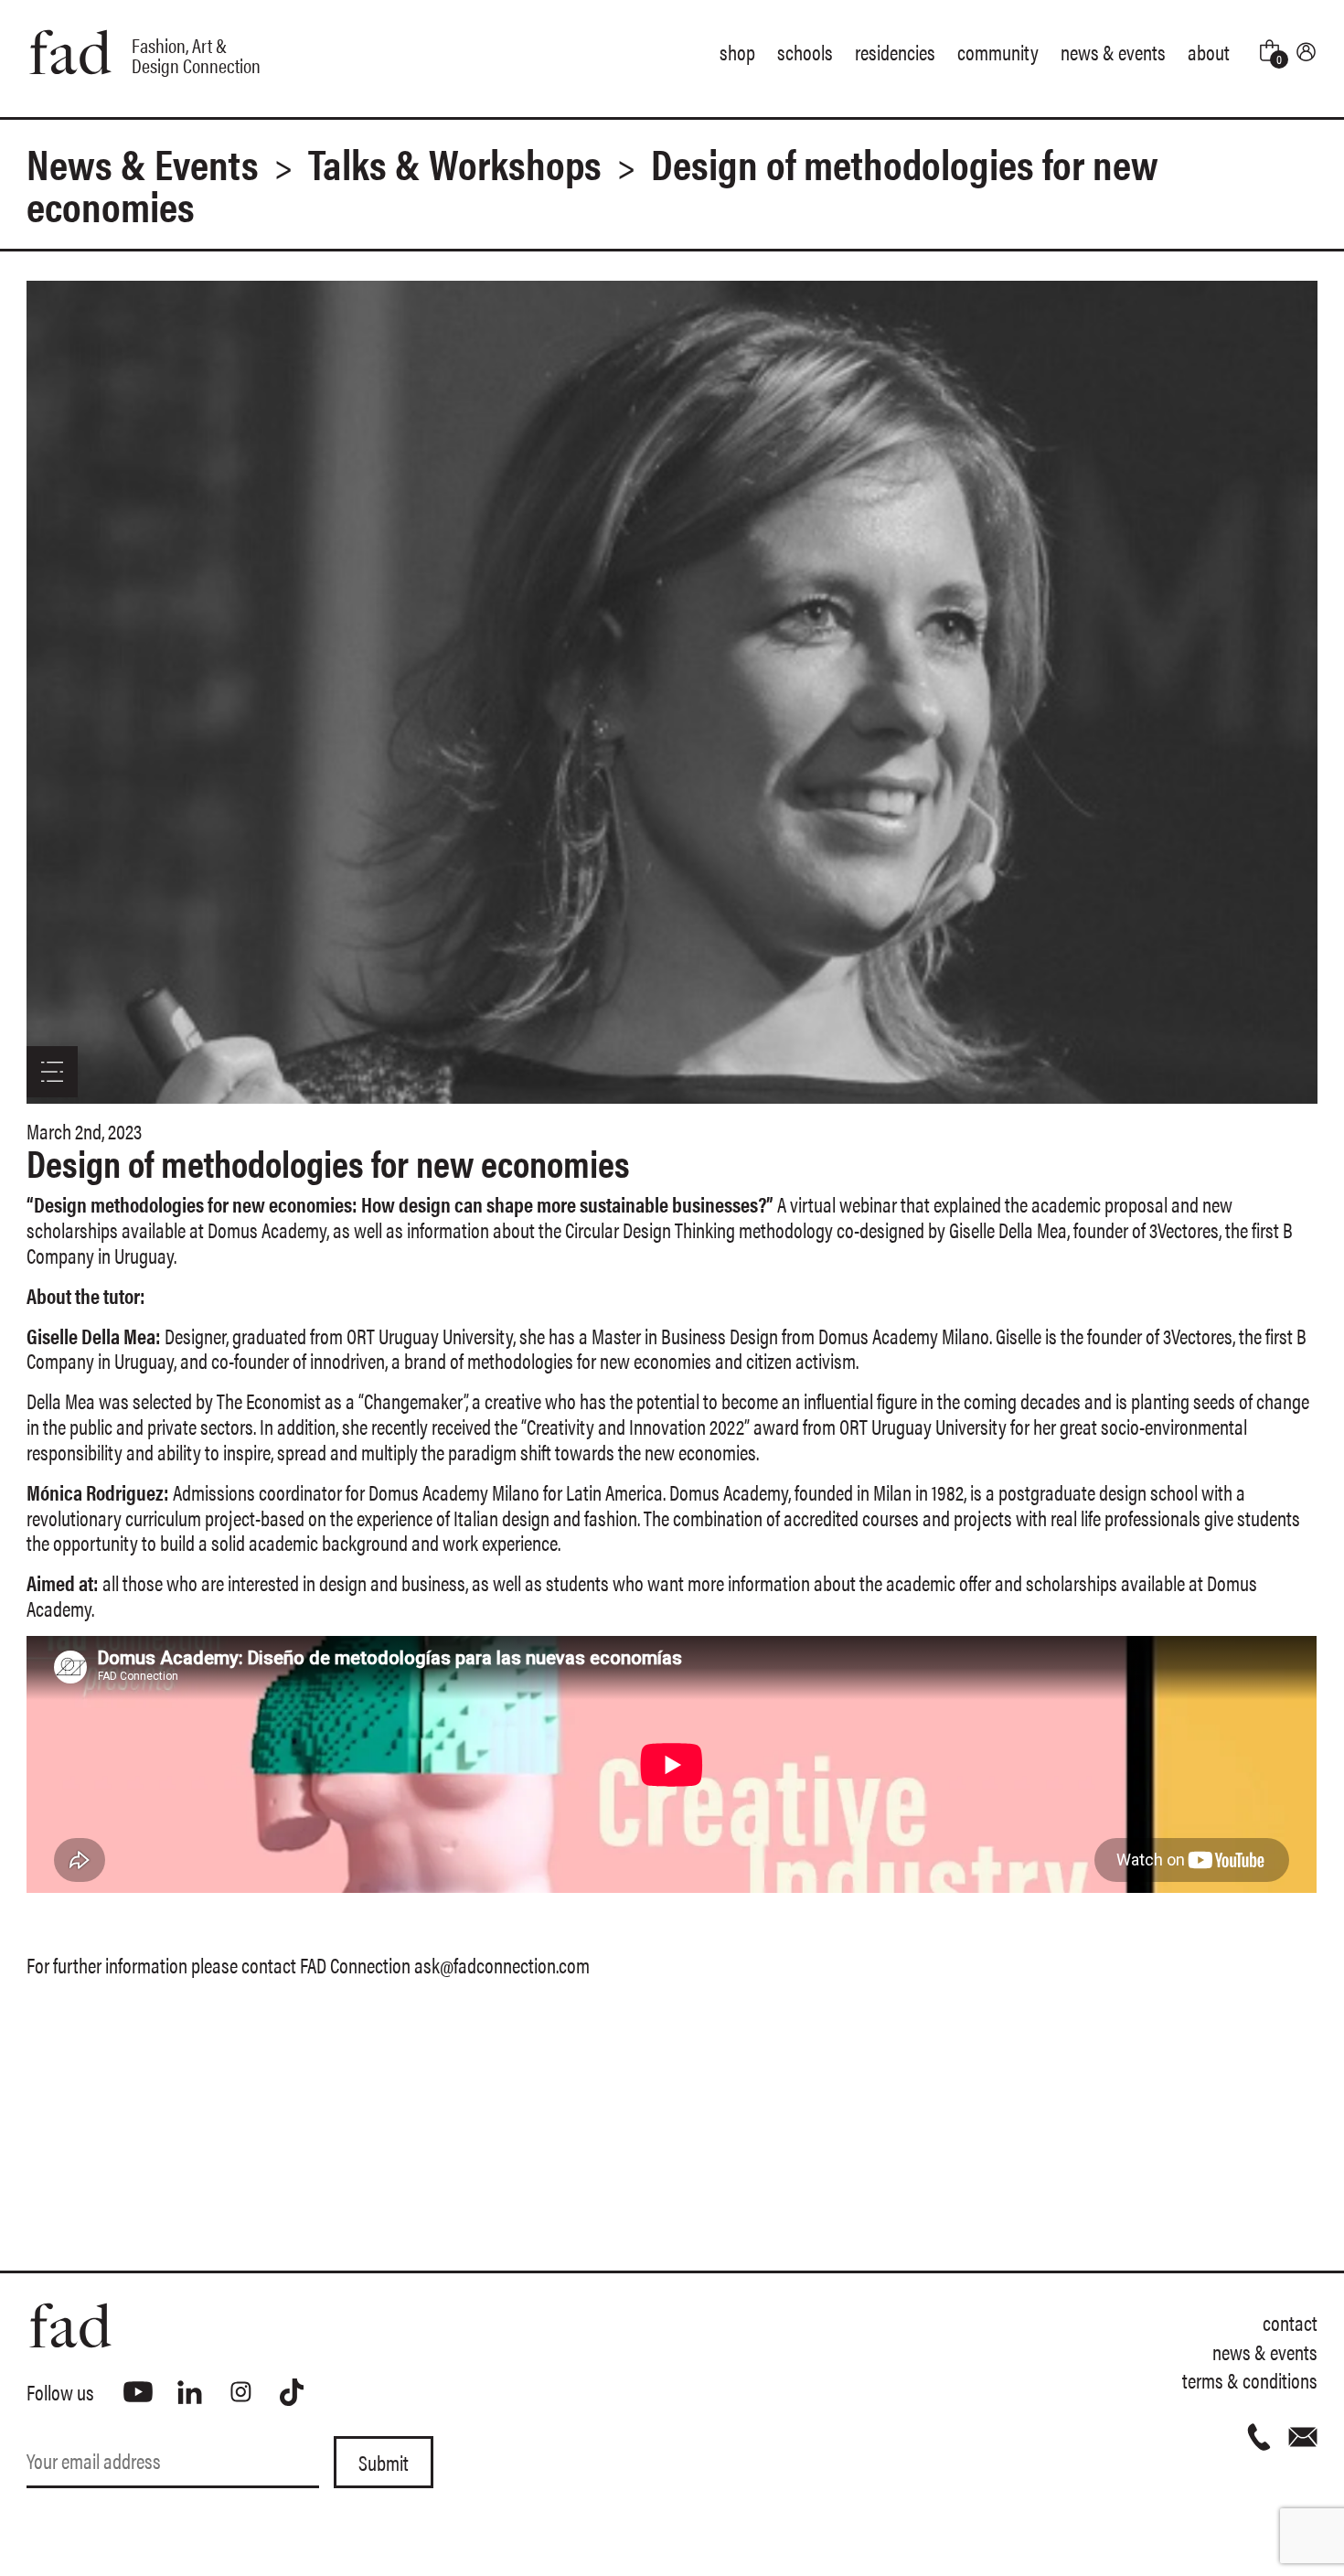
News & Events (1113, 52)
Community (998, 52)
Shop (737, 52)
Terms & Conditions (1250, 2380)
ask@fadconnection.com (502, 1965)
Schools (805, 52)
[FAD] (349, 2325)
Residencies (895, 52)
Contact (1290, 2322)
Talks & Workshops (455, 163)
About (1209, 52)
